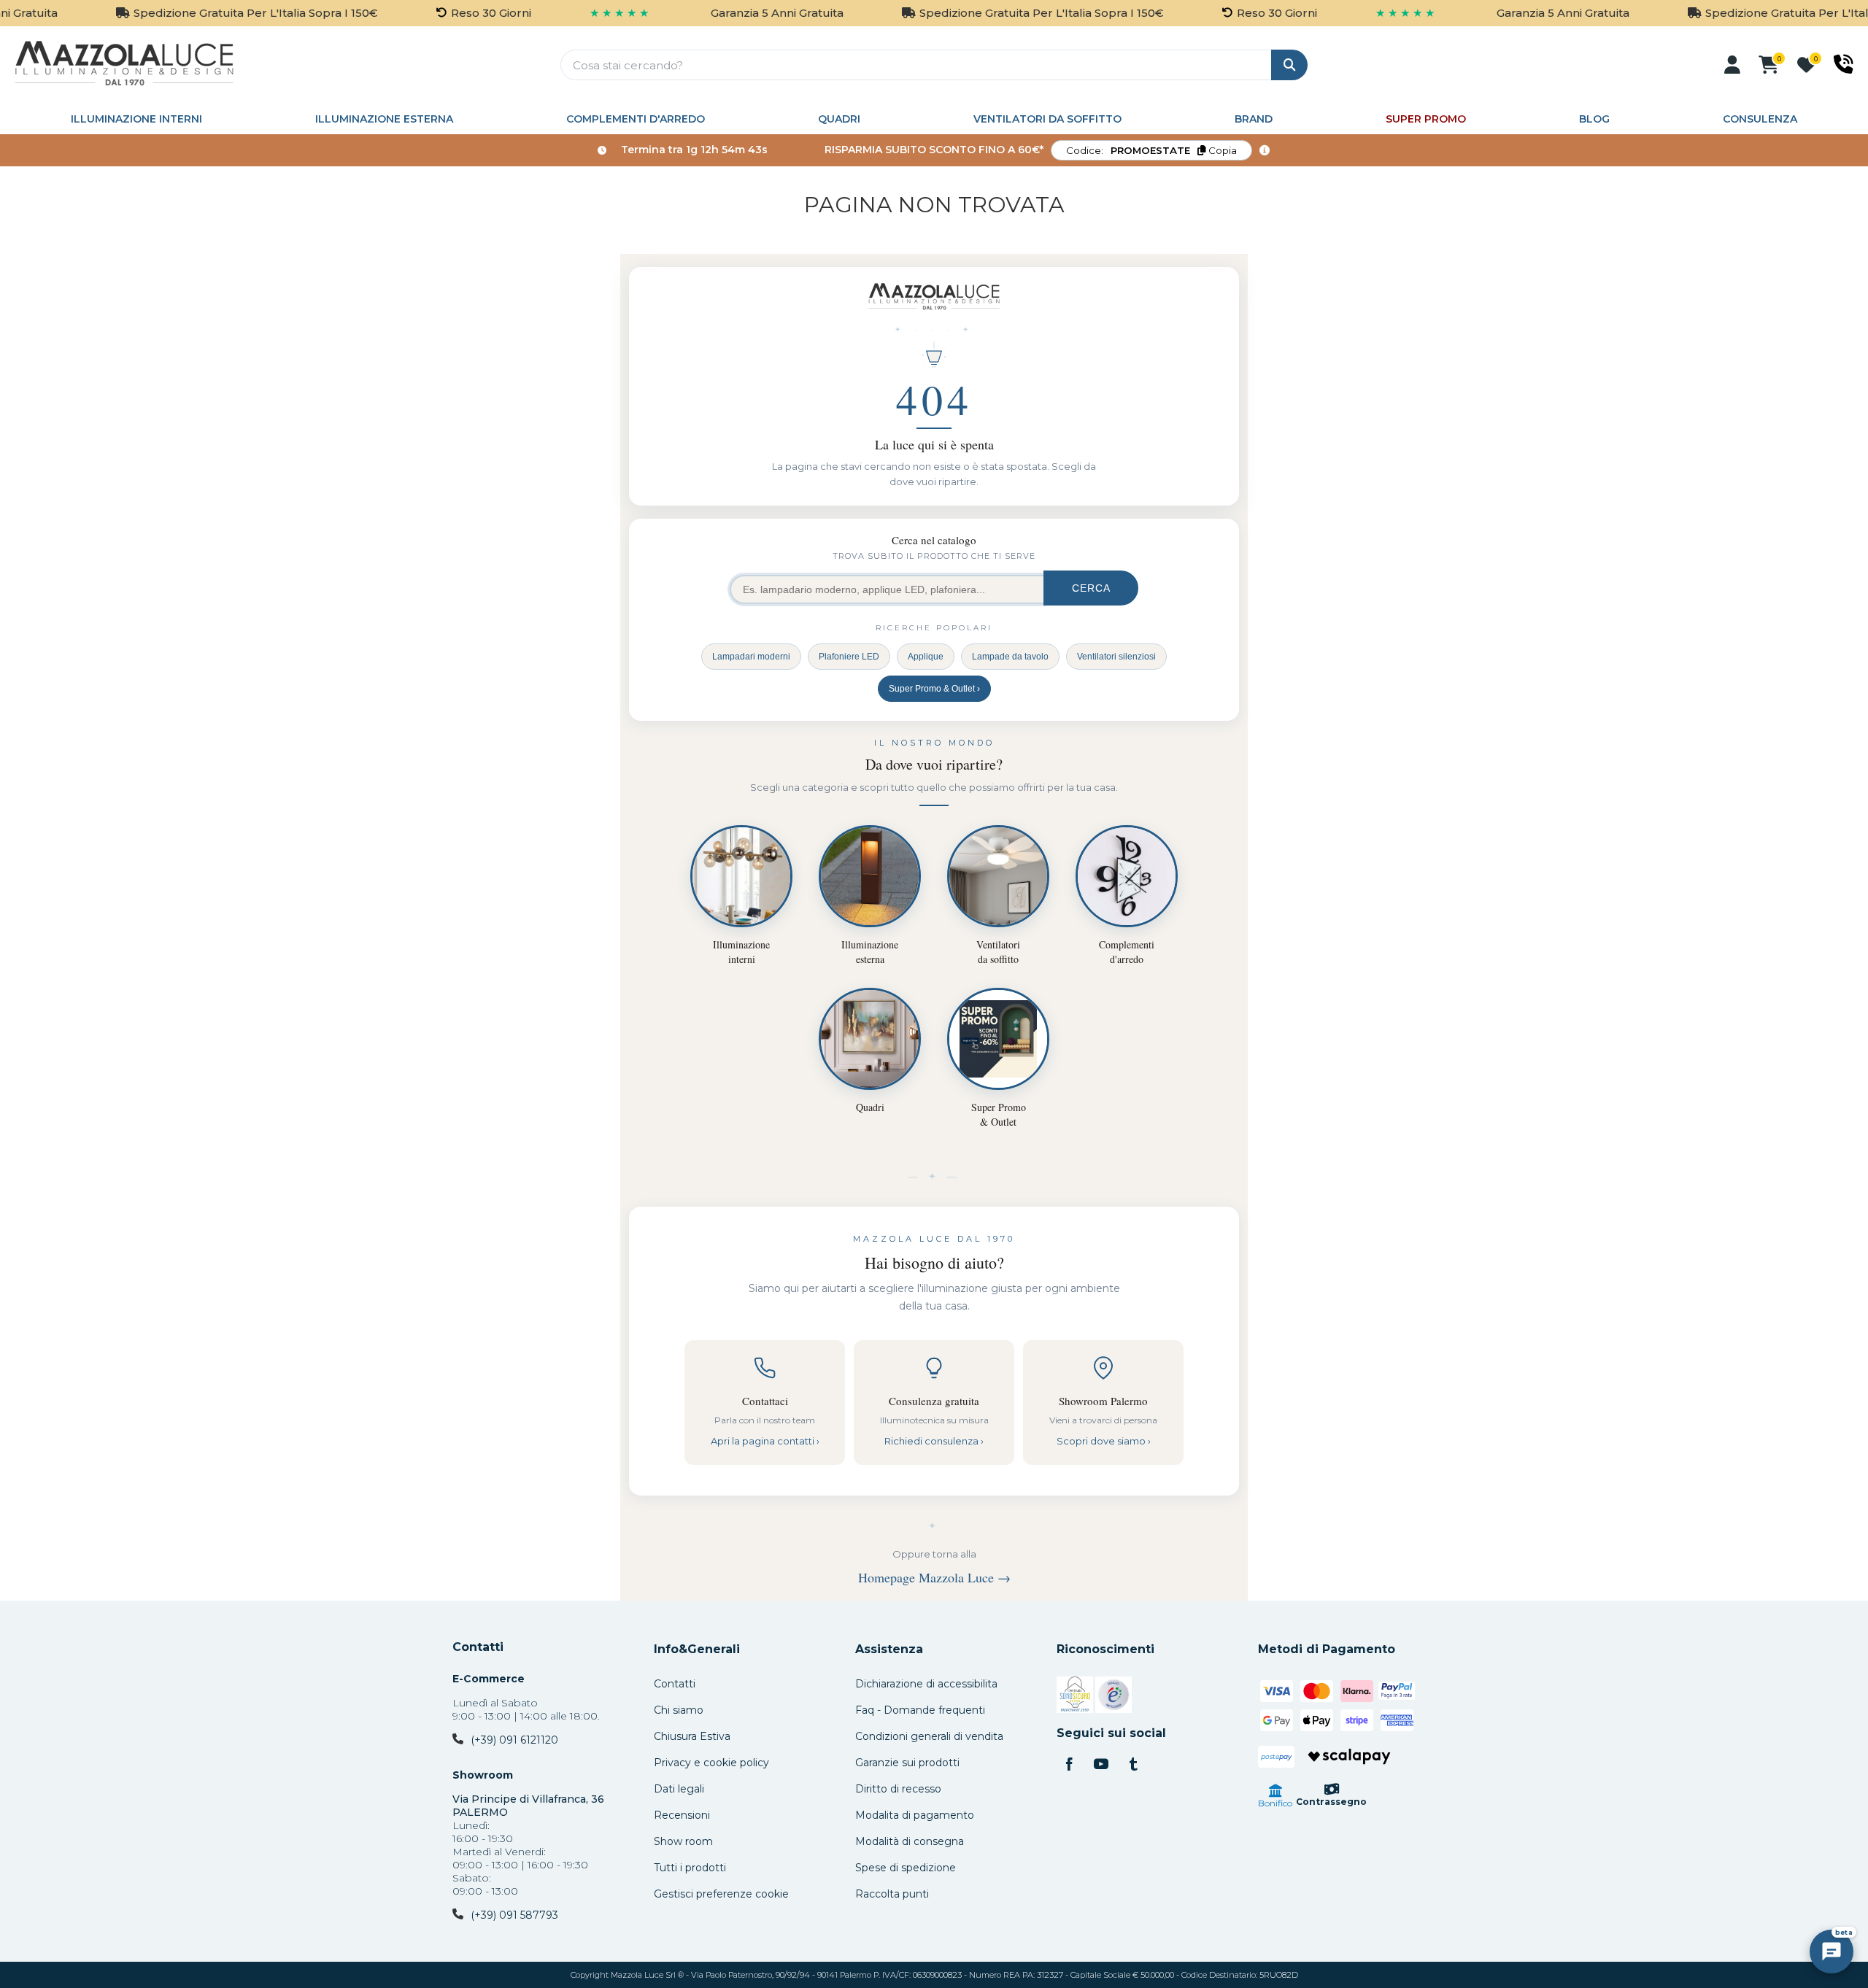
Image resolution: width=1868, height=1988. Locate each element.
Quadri (839, 119)
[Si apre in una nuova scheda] (1075, 1697)
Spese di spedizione (906, 1868)
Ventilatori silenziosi (1116, 657)
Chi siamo (679, 1710)
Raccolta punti (892, 1894)
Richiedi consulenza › (934, 1441)
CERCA (1091, 588)
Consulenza (1760, 119)
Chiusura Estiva (692, 1736)
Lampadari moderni (751, 657)
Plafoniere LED (849, 657)
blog (1594, 119)
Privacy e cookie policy (711, 1763)
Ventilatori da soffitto (1047, 119)
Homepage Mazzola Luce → (934, 1577)
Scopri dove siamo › (1104, 1441)
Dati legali (679, 1789)
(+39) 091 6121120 (514, 1740)
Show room (683, 1841)
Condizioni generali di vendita (929, 1736)
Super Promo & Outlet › (934, 689)
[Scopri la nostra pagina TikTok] (1133, 1765)
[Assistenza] (1844, 64)
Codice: (1151, 150)
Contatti (478, 1647)
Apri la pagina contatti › (765, 1441)
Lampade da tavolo (1010, 657)
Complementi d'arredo (636, 119)
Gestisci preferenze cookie (721, 1894)
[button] (1732, 65)
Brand (1254, 119)
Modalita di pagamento (915, 1815)
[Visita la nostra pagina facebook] (1069, 1765)
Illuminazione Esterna (384, 119)
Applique (926, 657)
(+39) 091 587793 (514, 1915)
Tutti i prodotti (690, 1868)
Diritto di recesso (898, 1789)
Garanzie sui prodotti (907, 1763)
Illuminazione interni (136, 119)
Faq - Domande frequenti (920, 1710)
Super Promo (1426, 119)
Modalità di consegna (910, 1841)
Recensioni (682, 1815)
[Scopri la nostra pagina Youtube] (1101, 1765)
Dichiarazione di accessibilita (926, 1684)
